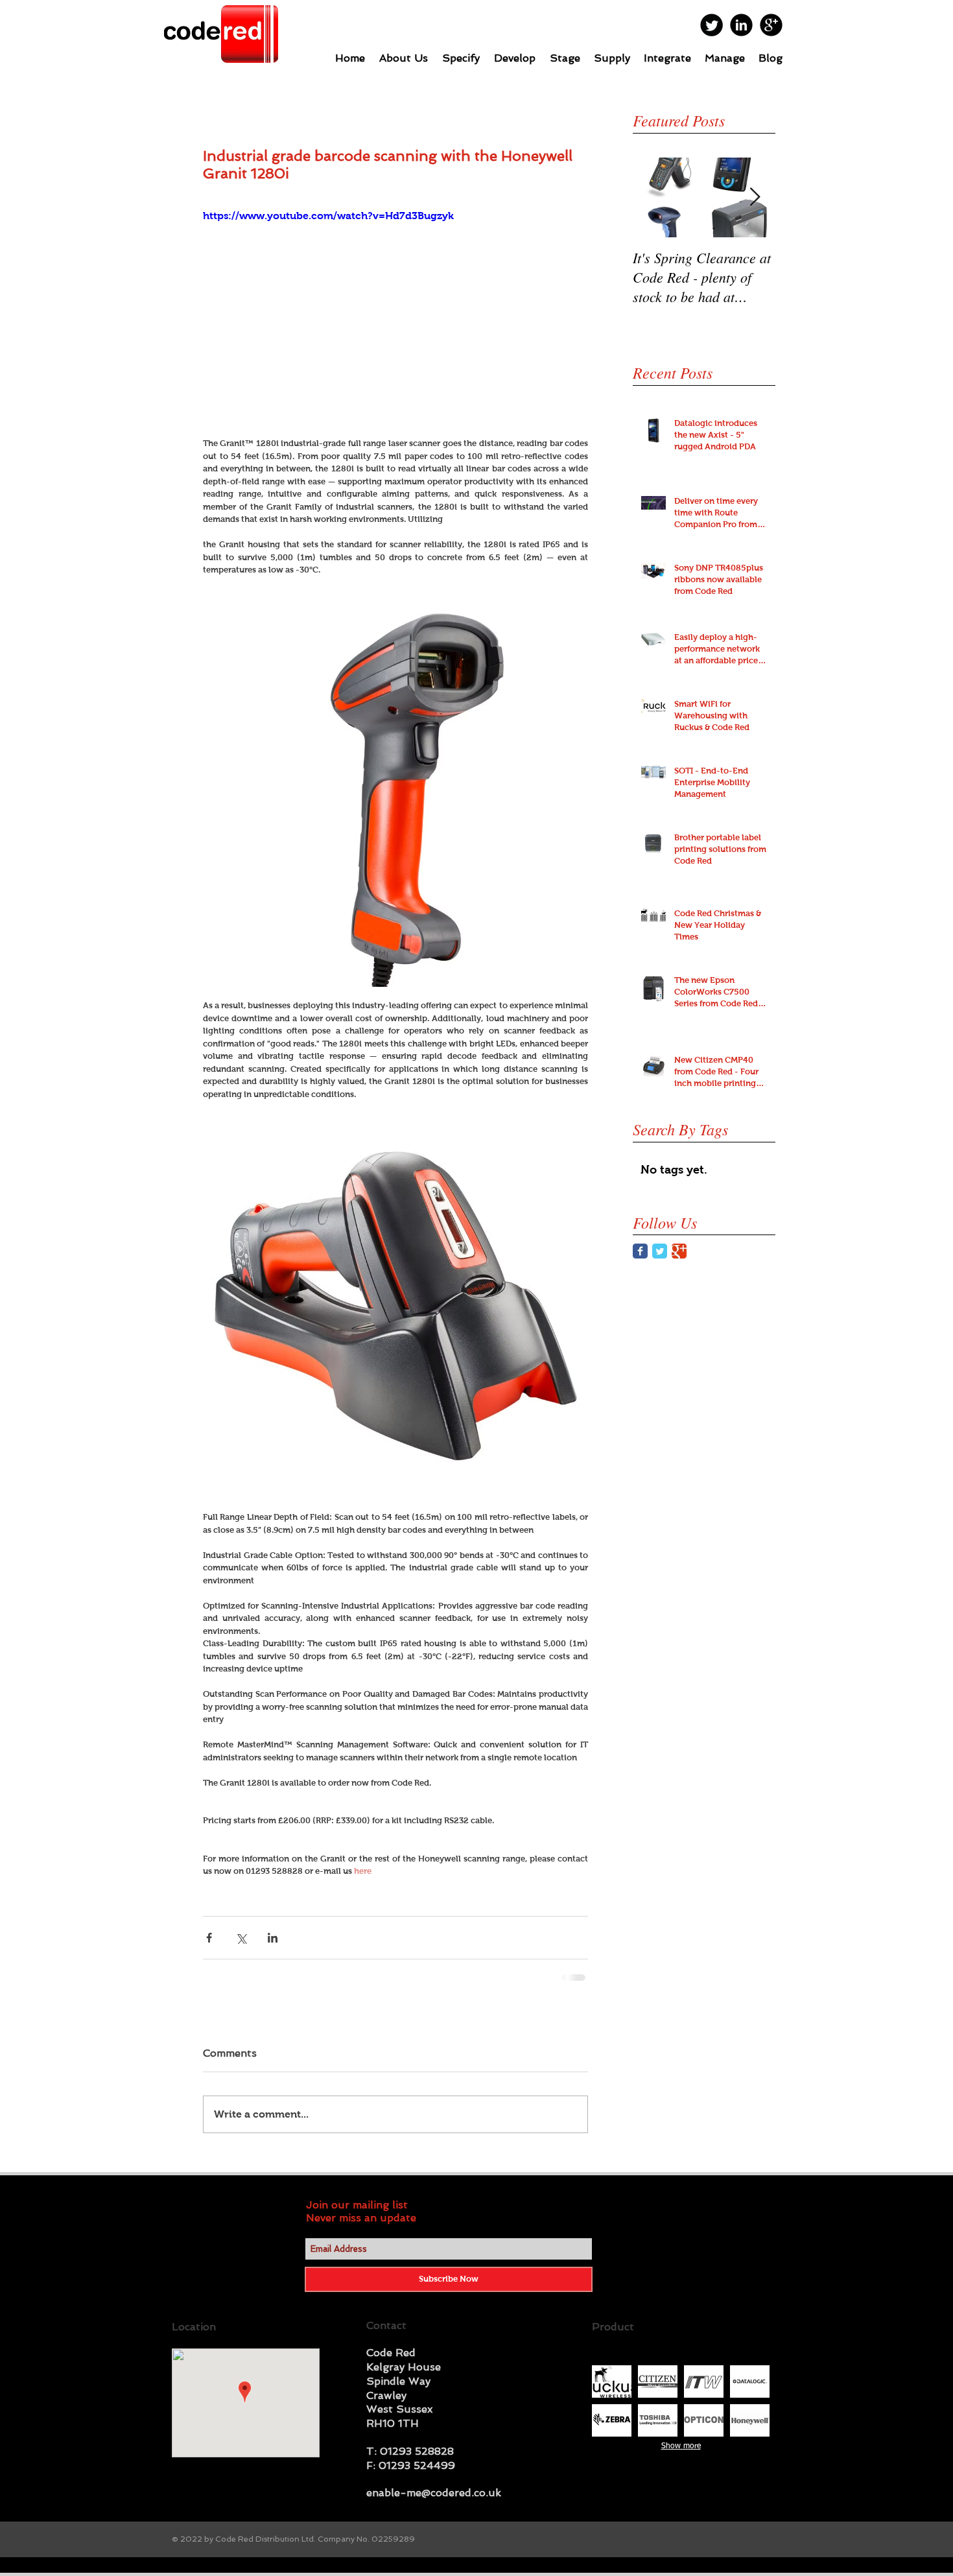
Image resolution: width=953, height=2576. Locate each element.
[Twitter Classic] (660, 1251)
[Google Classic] (679, 1251)
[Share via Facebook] (209, 1938)
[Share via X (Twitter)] (241, 1938)
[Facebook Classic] (640, 1251)
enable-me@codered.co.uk (434, 2502)
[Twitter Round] (712, 25)
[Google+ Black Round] (771, 25)
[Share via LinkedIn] (273, 1938)
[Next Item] (755, 197)
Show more (681, 2456)
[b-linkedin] (741, 25)
